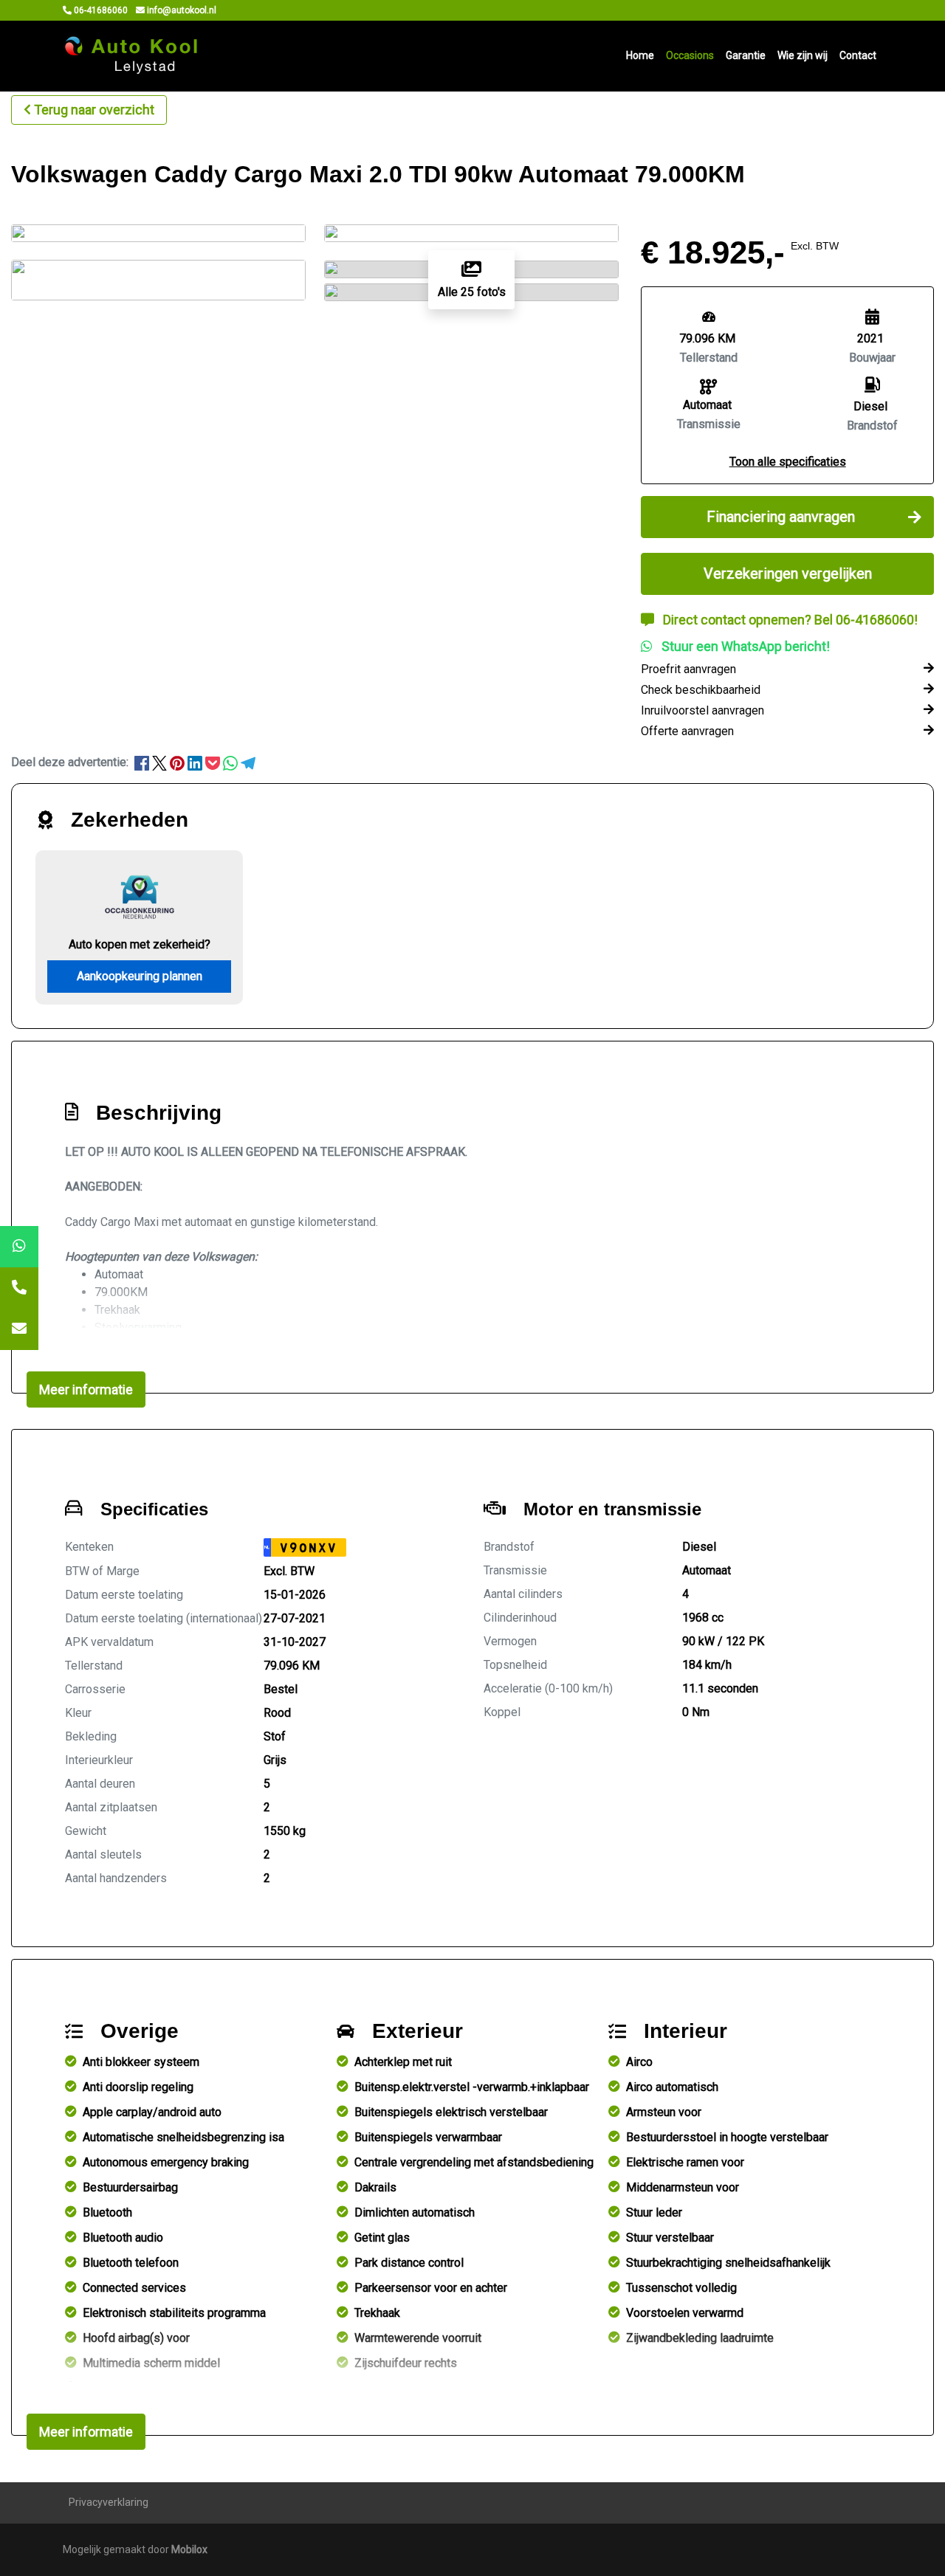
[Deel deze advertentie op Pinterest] (179, 762)
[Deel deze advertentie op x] (159, 762)
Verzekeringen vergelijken (788, 574)
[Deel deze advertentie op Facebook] (143, 762)
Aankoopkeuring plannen (140, 976)
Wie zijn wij (803, 55)
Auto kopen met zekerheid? (140, 944)
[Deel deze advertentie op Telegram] (248, 762)
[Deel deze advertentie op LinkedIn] (196, 762)
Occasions (690, 55)
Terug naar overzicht (94, 110)
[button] (788, 462)
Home (640, 55)
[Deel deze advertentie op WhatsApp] (232, 762)
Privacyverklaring (109, 2502)
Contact (858, 55)
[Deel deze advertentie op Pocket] (214, 762)
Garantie (746, 55)
